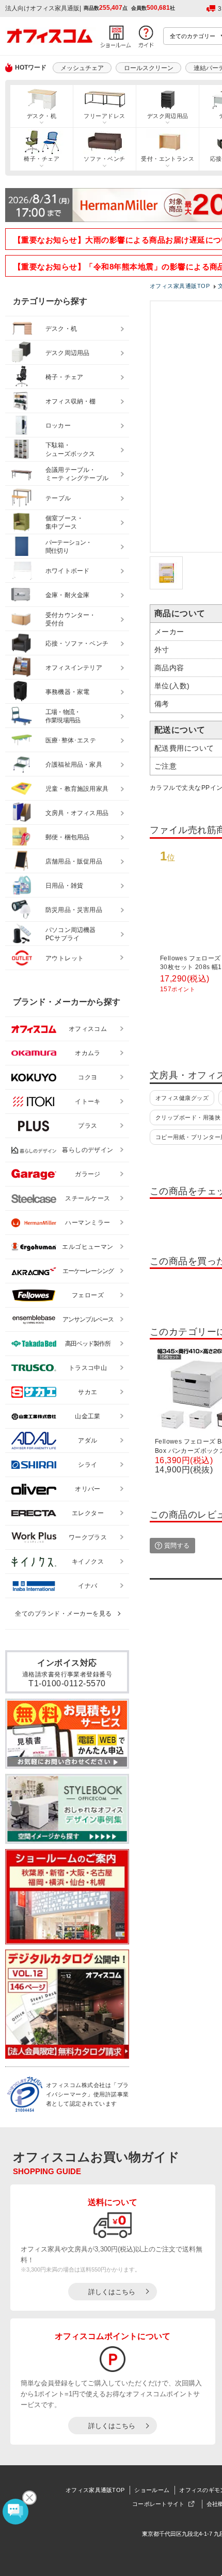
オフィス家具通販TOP (95, 2490)
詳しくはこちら (112, 2292)
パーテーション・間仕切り (69, 547)
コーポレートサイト (158, 2504)
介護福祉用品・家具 (74, 765)
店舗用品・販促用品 (74, 861)
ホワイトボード (67, 571)
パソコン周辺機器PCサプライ (71, 934)
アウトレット (65, 958)
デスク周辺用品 (168, 116)
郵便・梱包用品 (67, 837)
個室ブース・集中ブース (64, 523)
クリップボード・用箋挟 (188, 1117)
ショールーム (152, 2490)
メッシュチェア (82, 68)
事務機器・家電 (67, 692)
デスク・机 (42, 116)
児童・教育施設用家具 (77, 789)
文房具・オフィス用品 (77, 813)
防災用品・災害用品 (74, 910)
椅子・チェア (42, 159)
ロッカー (58, 426)
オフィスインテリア (74, 668)
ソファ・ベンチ (104, 159)
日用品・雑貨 (64, 886)
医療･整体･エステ (71, 740)
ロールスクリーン (149, 68)
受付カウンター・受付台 (71, 620)
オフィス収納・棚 (71, 401)
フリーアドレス (104, 116)
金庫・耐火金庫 (67, 595)
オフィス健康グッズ (182, 1098)
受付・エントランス (168, 159)
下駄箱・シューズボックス (70, 450)
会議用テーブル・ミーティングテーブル (77, 474)
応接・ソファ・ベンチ (77, 643)
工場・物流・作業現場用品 (63, 716)
